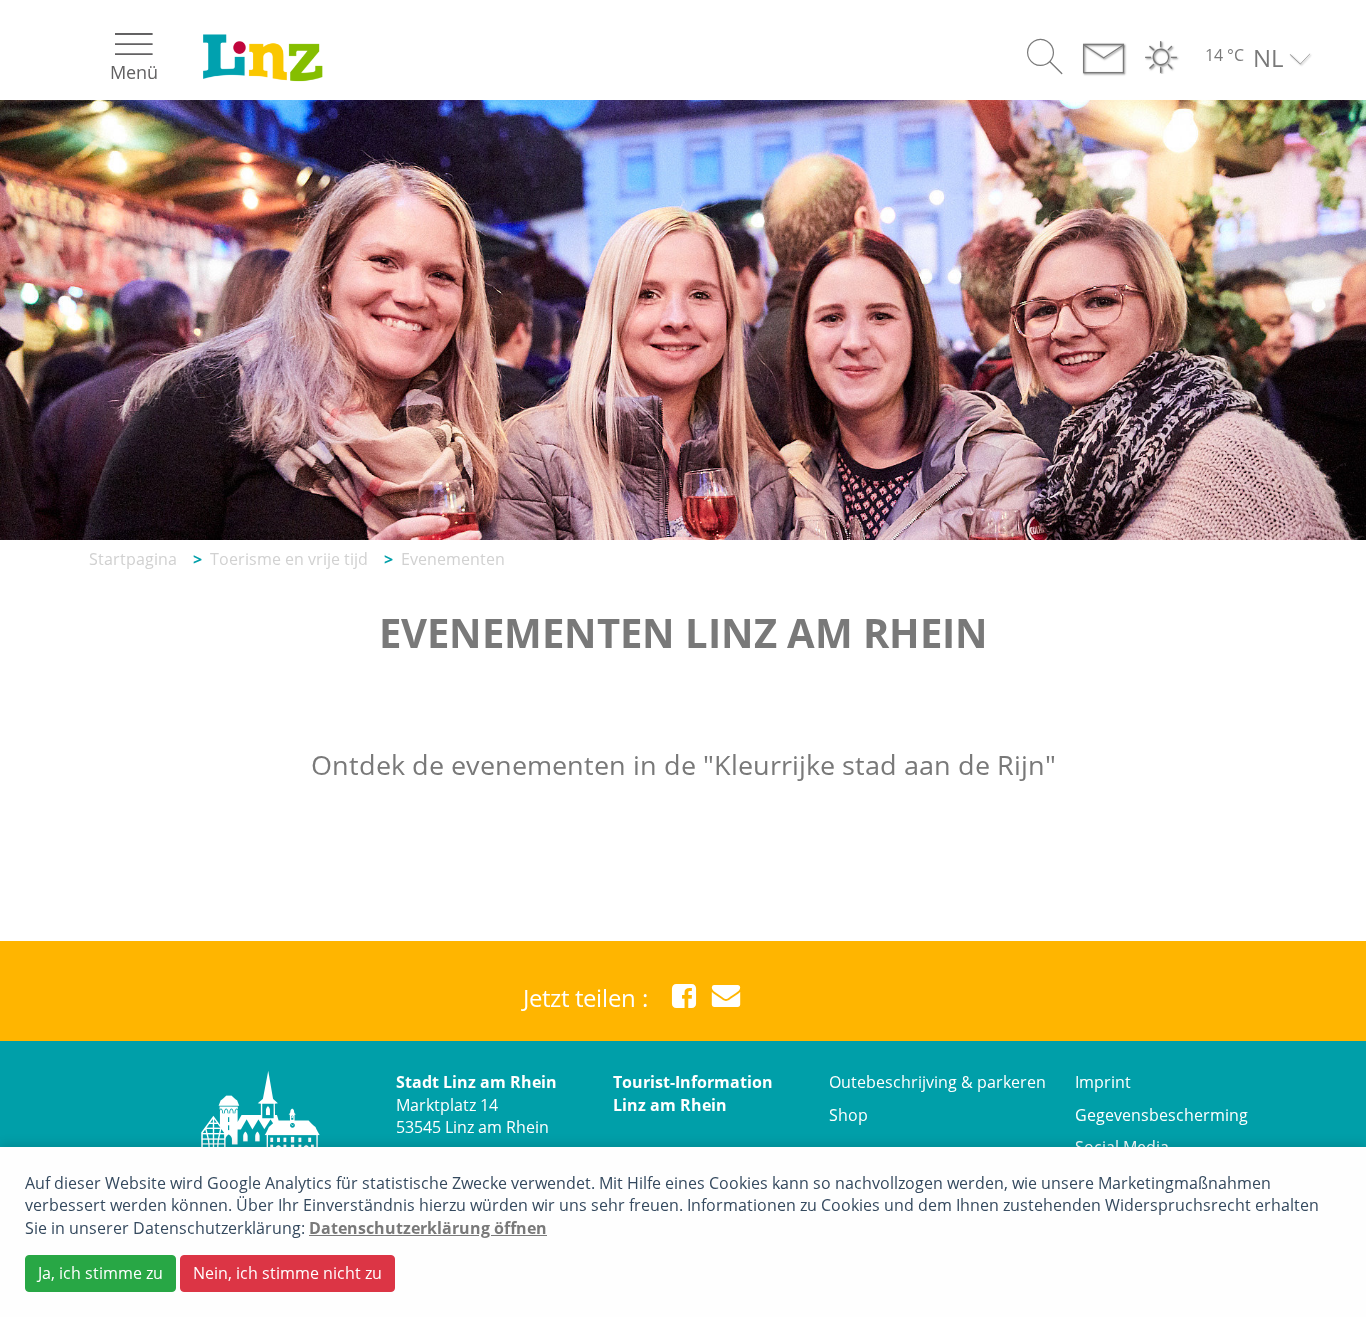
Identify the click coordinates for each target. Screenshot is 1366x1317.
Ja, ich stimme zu (100, 1273)
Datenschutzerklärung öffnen (428, 1228)
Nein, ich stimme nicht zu (287, 1273)
